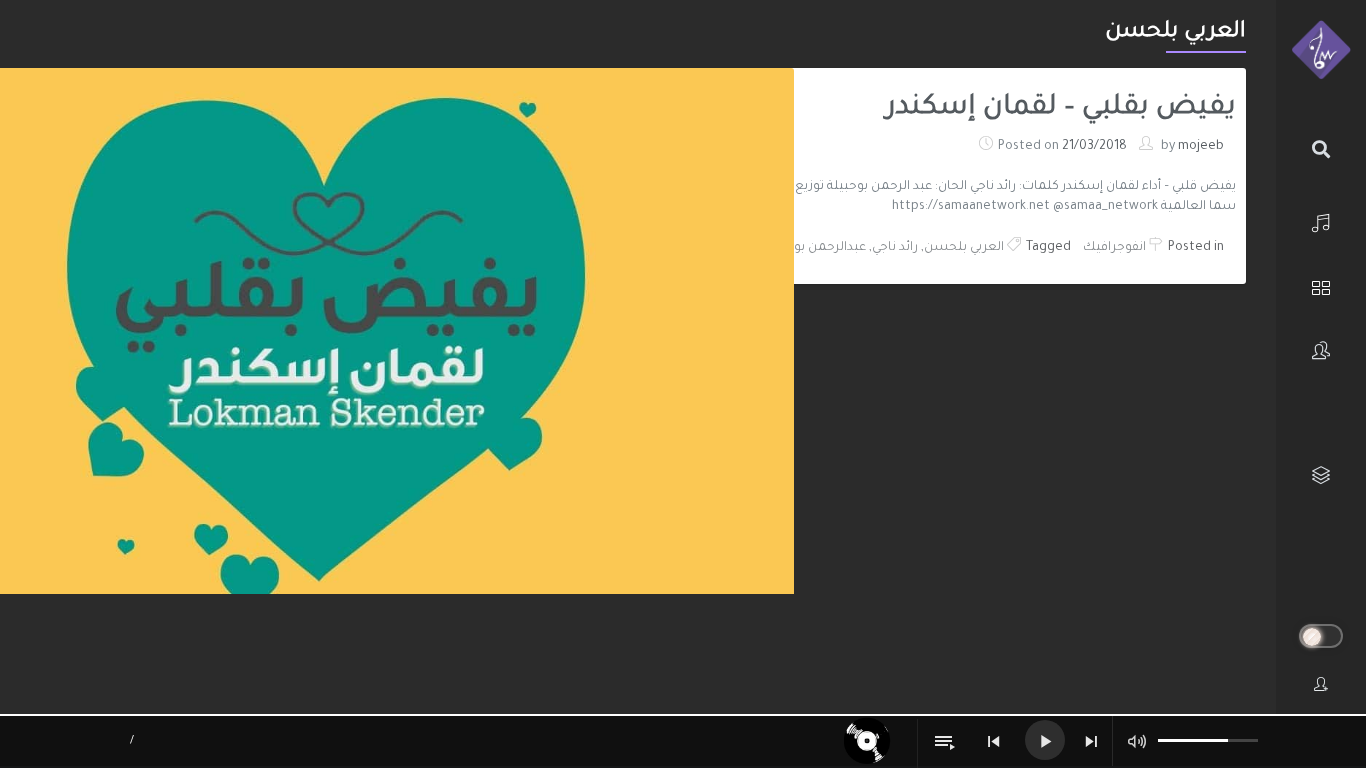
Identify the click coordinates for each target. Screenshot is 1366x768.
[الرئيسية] (1321, 220)
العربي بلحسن (964, 248)
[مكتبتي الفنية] (1321, 475)
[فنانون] (1321, 350)
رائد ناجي (895, 248)
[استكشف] (1321, 285)
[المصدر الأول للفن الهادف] (1321, 51)
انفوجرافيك (1114, 248)
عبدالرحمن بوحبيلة (815, 248)
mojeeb (1201, 147)
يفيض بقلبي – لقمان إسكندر (1061, 109)
